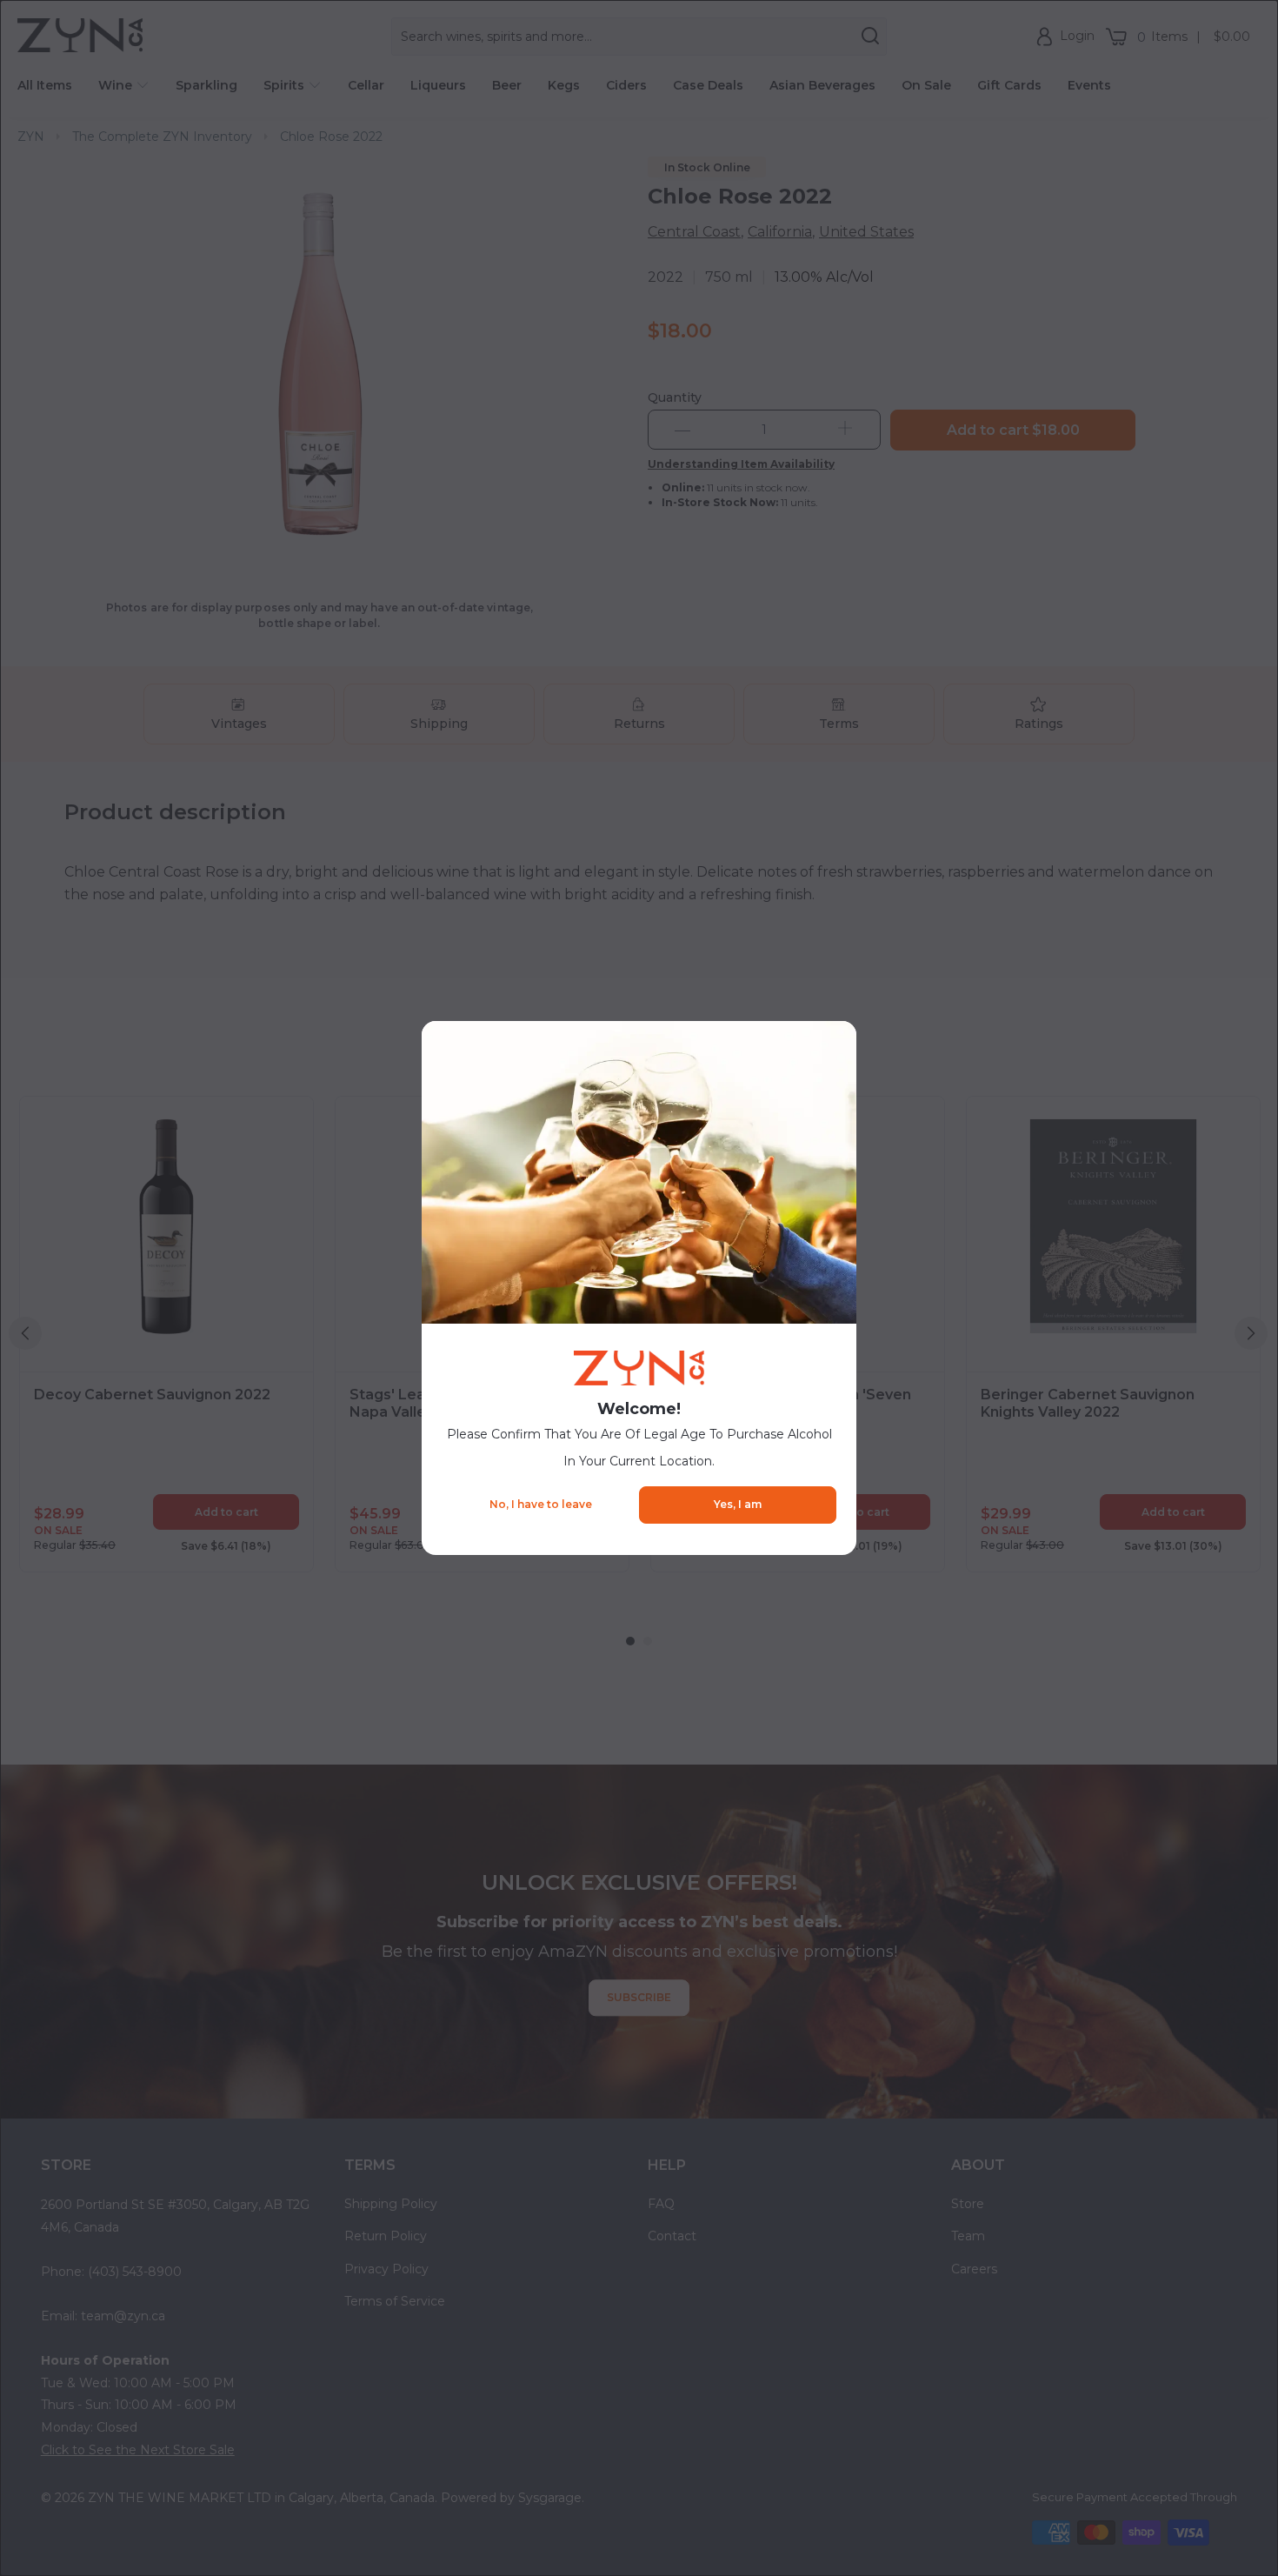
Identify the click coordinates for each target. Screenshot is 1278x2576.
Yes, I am (738, 1504)
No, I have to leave (541, 1504)
